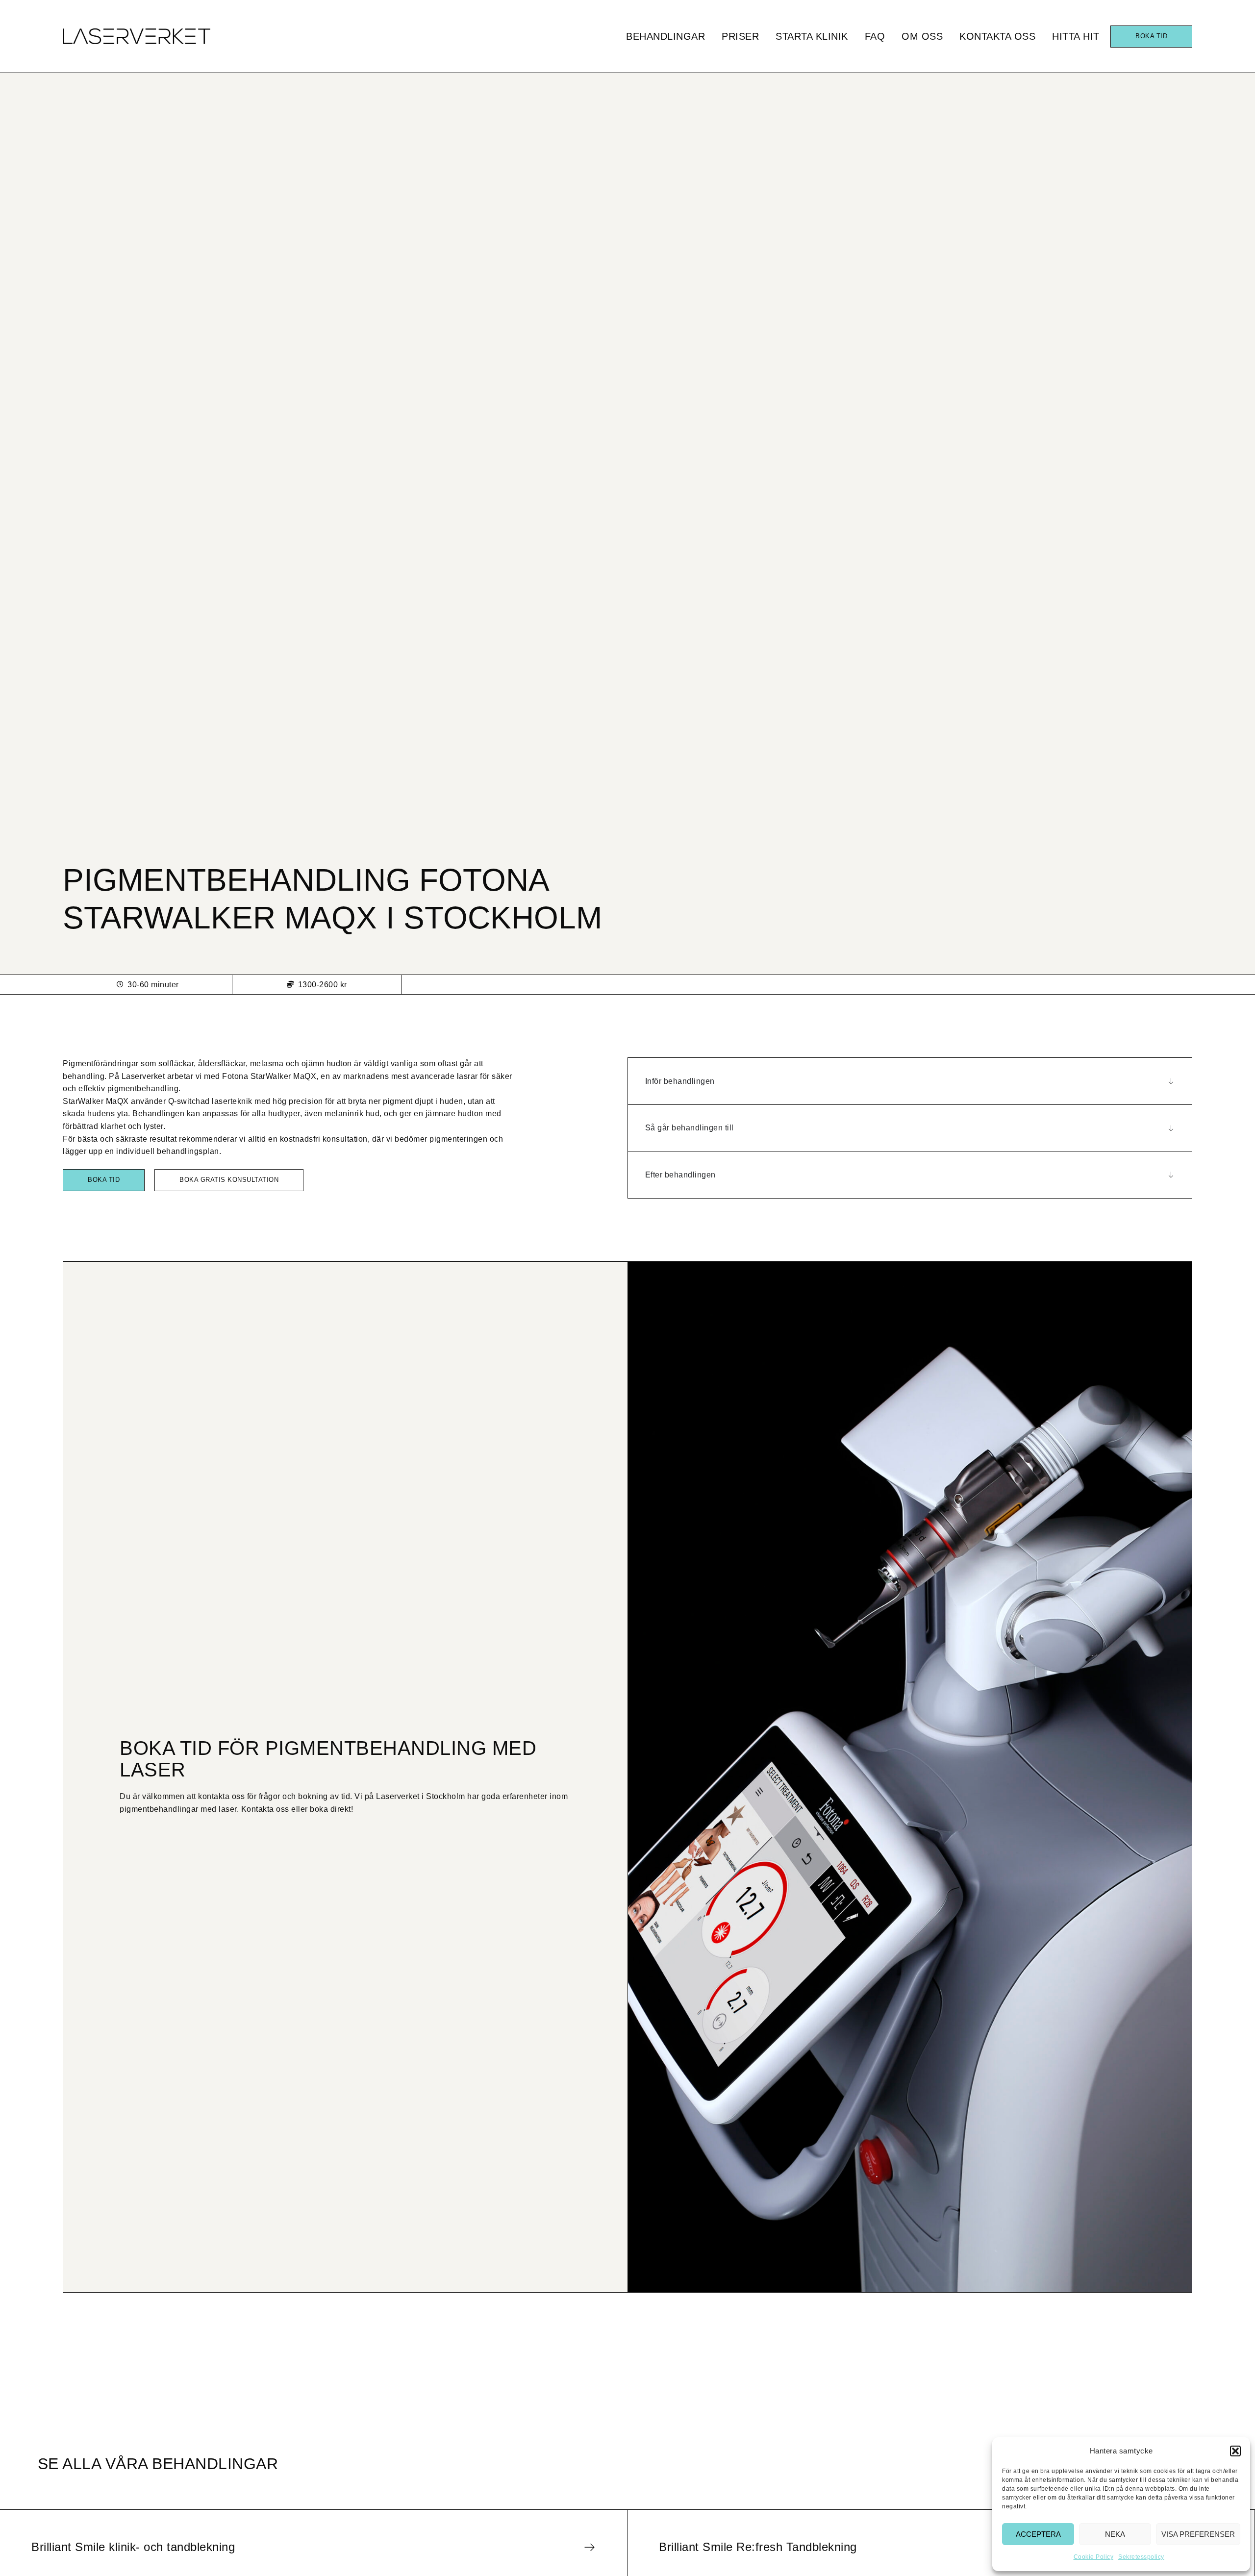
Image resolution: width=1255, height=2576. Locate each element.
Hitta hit (1076, 36)
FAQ (875, 36)
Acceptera (1038, 2534)
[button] (1235, 2451)
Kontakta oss (997, 36)
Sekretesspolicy (1141, 2557)
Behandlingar (665, 36)
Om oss (922, 36)
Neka (1115, 2534)
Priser (740, 36)
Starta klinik (812, 36)
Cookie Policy (1094, 2557)
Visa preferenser (1198, 2534)
